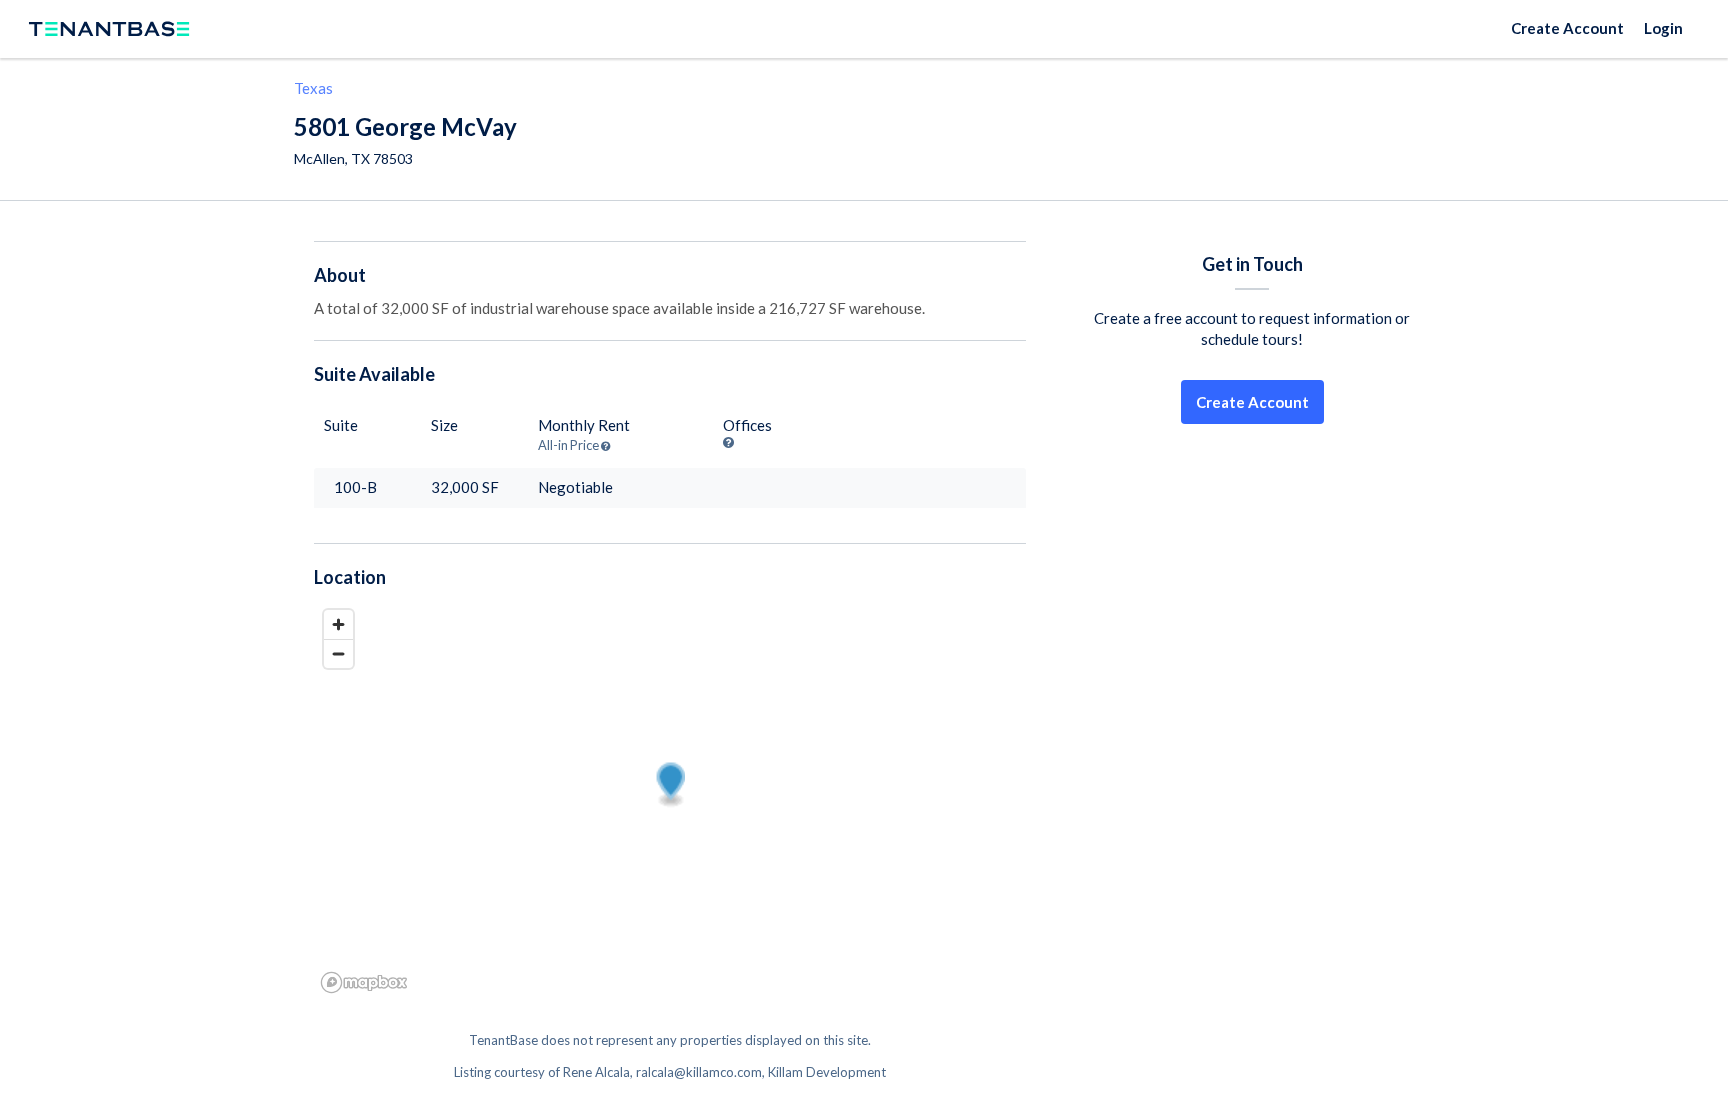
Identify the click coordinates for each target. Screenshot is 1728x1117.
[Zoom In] (338, 624)
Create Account (1567, 28)
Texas (313, 88)
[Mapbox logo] (364, 982)
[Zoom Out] (338, 653)
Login (1663, 28)
